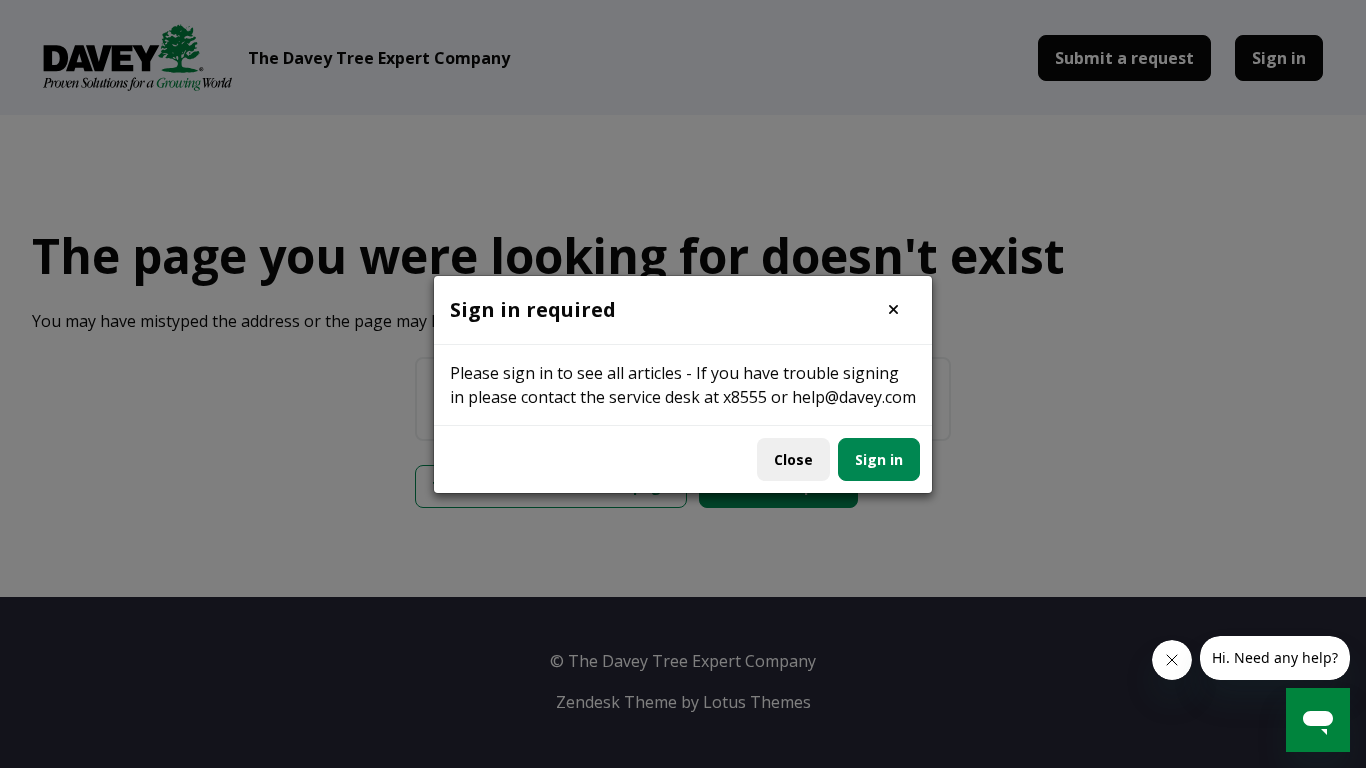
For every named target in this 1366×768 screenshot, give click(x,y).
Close (793, 459)
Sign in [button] (879, 459)
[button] (893, 310)
